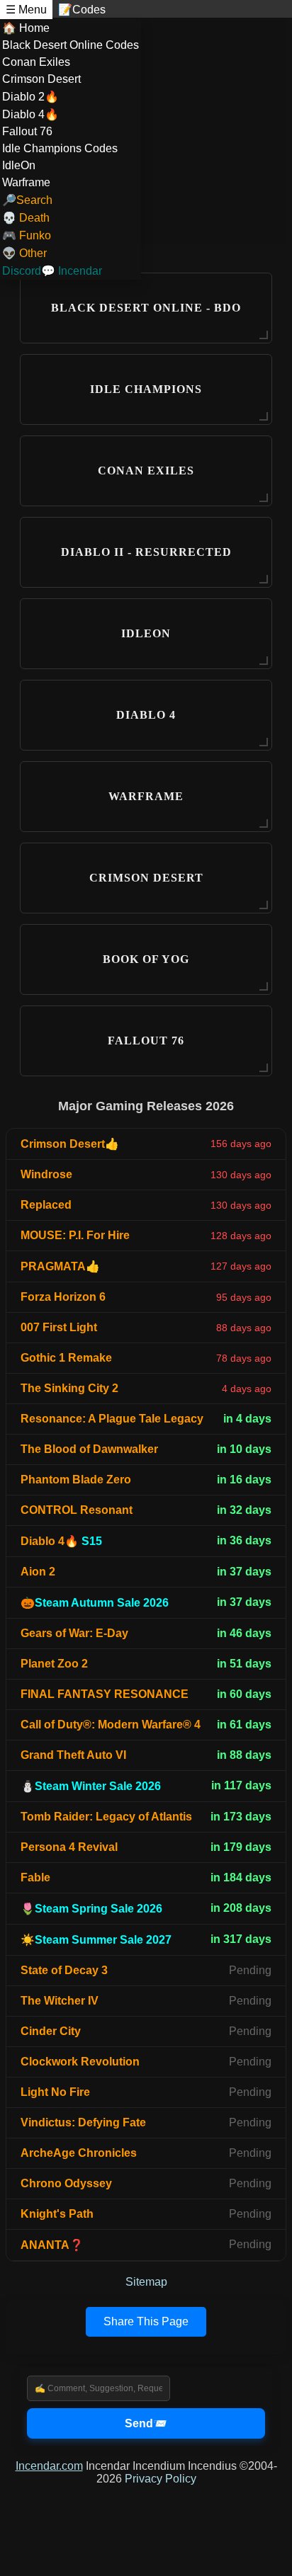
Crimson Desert (41, 79)
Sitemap (146, 2282)
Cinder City (51, 2031)
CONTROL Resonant (77, 1510)
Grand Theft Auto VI (73, 1755)
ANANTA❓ (52, 2245)
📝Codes (82, 10)
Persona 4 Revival (69, 1847)
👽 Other (24, 253)
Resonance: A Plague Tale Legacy (112, 1419)
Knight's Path (57, 2214)
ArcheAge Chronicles (79, 2153)
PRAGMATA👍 (60, 1266)
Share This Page (146, 2321)
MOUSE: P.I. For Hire (75, 1235)
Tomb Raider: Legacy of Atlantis (106, 1817)
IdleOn (19, 165)
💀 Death (26, 218)
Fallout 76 (27, 131)
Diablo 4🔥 (30, 114)
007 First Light (59, 1327)
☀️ (96, 1940)
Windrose (46, 1174)
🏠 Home (26, 28)
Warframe (26, 182)
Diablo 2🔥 (30, 97)
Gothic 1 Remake (66, 1358)
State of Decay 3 (64, 1970)
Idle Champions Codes (60, 148)
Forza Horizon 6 (63, 1297)
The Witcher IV (60, 2001)
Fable (35, 1877)
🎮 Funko (27, 235)
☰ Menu (26, 10)
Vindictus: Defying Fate (83, 2122)
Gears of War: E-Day (74, 1633)
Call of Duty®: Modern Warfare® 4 (111, 1725)
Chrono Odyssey (66, 2183)
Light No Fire (55, 2092)
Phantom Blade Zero (76, 1480)
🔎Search (27, 200)
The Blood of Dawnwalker (89, 1449)
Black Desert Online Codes (71, 45)
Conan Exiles (36, 62)
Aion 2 (38, 1572)
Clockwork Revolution (80, 2062)
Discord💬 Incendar (52, 271)
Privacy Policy (161, 2479)
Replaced (46, 1205)
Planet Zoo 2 (54, 1664)
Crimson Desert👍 (70, 1144)
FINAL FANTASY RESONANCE (105, 1694)
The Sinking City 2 (69, 1388)
